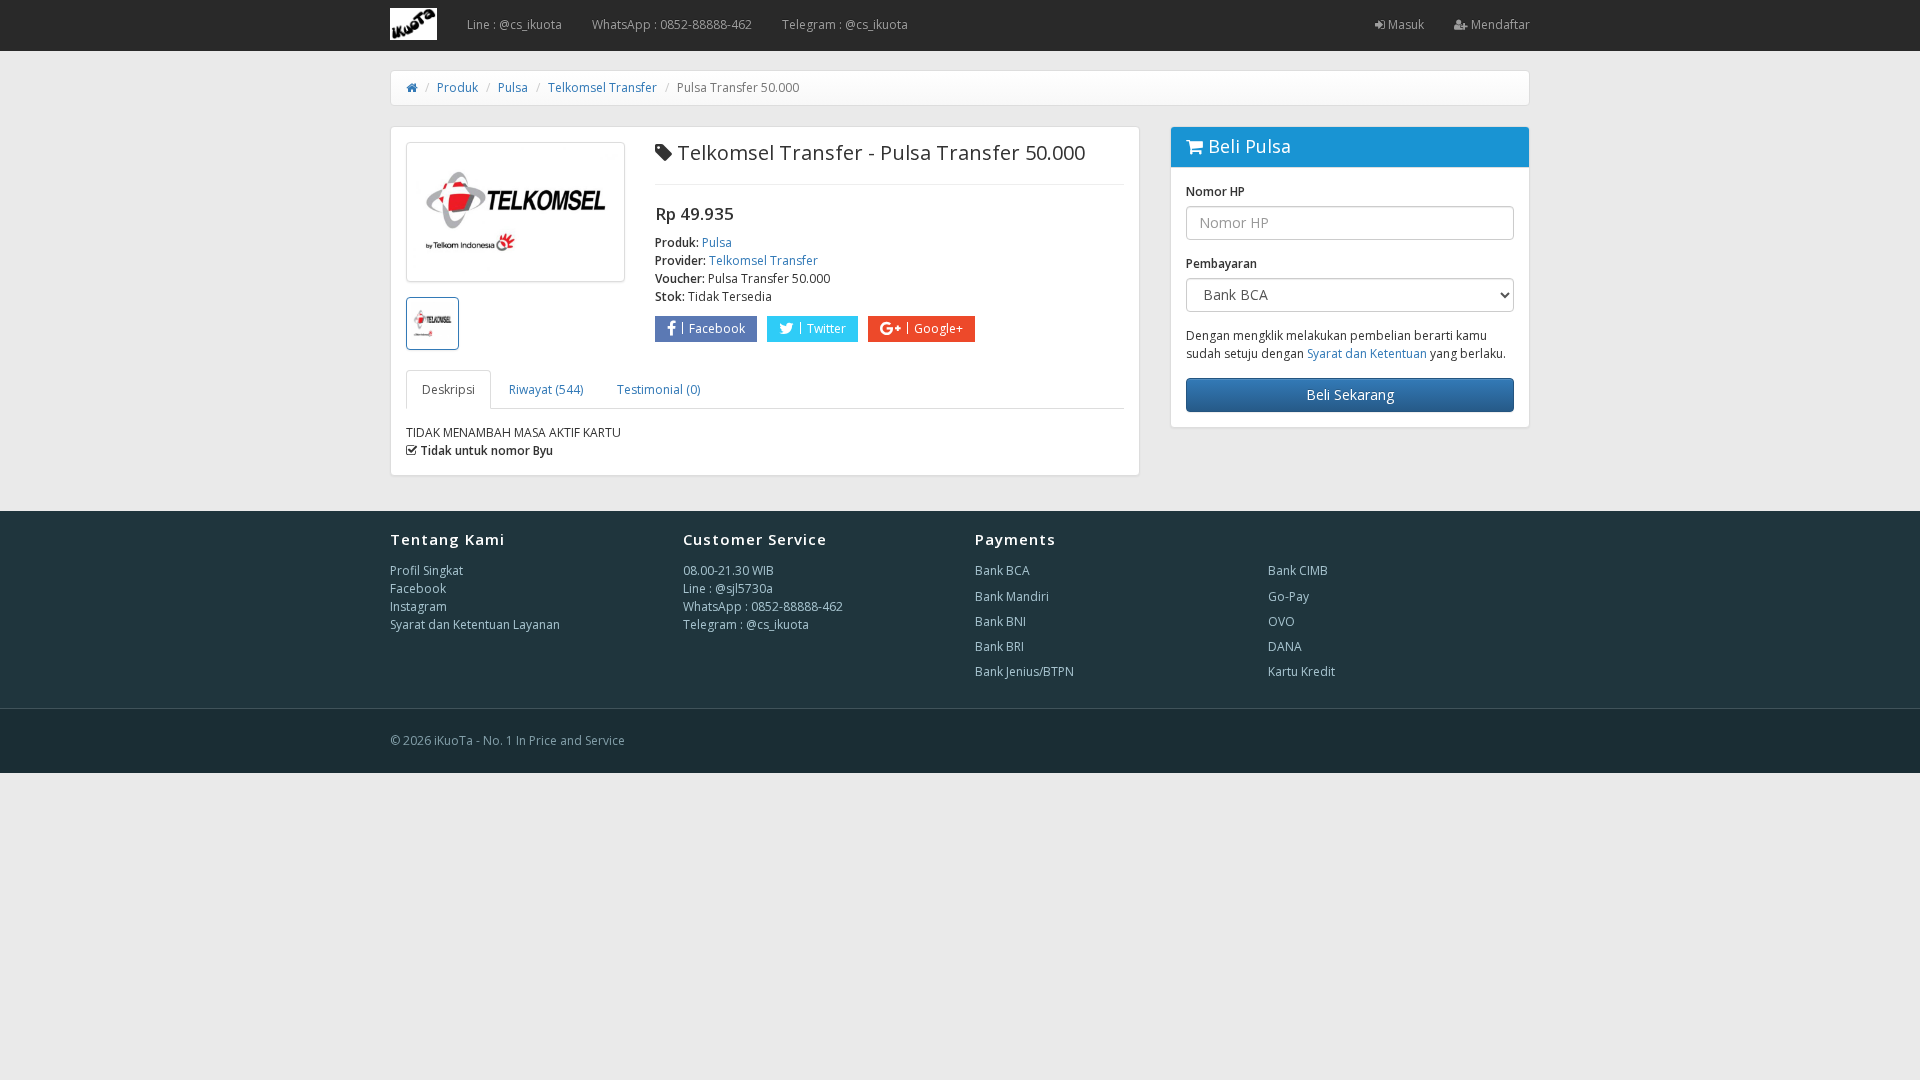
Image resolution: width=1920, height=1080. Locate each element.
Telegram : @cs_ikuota (845, 24)
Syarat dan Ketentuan (1367, 353)
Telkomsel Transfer (602, 87)
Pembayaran (1221, 263)
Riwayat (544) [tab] (546, 389)
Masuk (1404, 24)
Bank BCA (1002, 570)
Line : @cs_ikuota (514, 24)
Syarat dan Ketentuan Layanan (475, 624)
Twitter (826, 328)
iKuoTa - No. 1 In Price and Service (529, 740)
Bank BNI (1000, 621)
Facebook (717, 328)
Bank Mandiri (1012, 596)
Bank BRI (999, 646)
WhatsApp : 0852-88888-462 (672, 24)
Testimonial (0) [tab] (658, 389)
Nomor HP (1215, 191)
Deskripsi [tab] (448, 389)
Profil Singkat (426, 570)
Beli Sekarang (1350, 394)
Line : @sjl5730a (728, 588)
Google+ (938, 328)
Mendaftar (1499, 24)
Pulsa (513, 87)
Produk (457, 87)
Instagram (418, 606)
